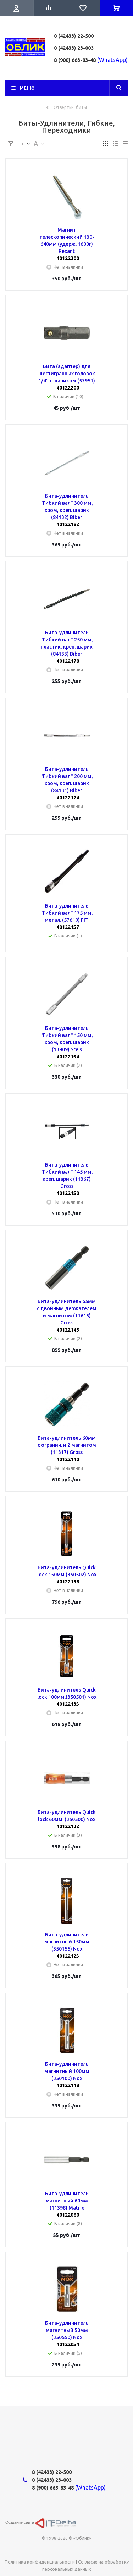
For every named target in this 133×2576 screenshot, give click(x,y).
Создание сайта (20, 2522)
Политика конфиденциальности (40, 2562)
